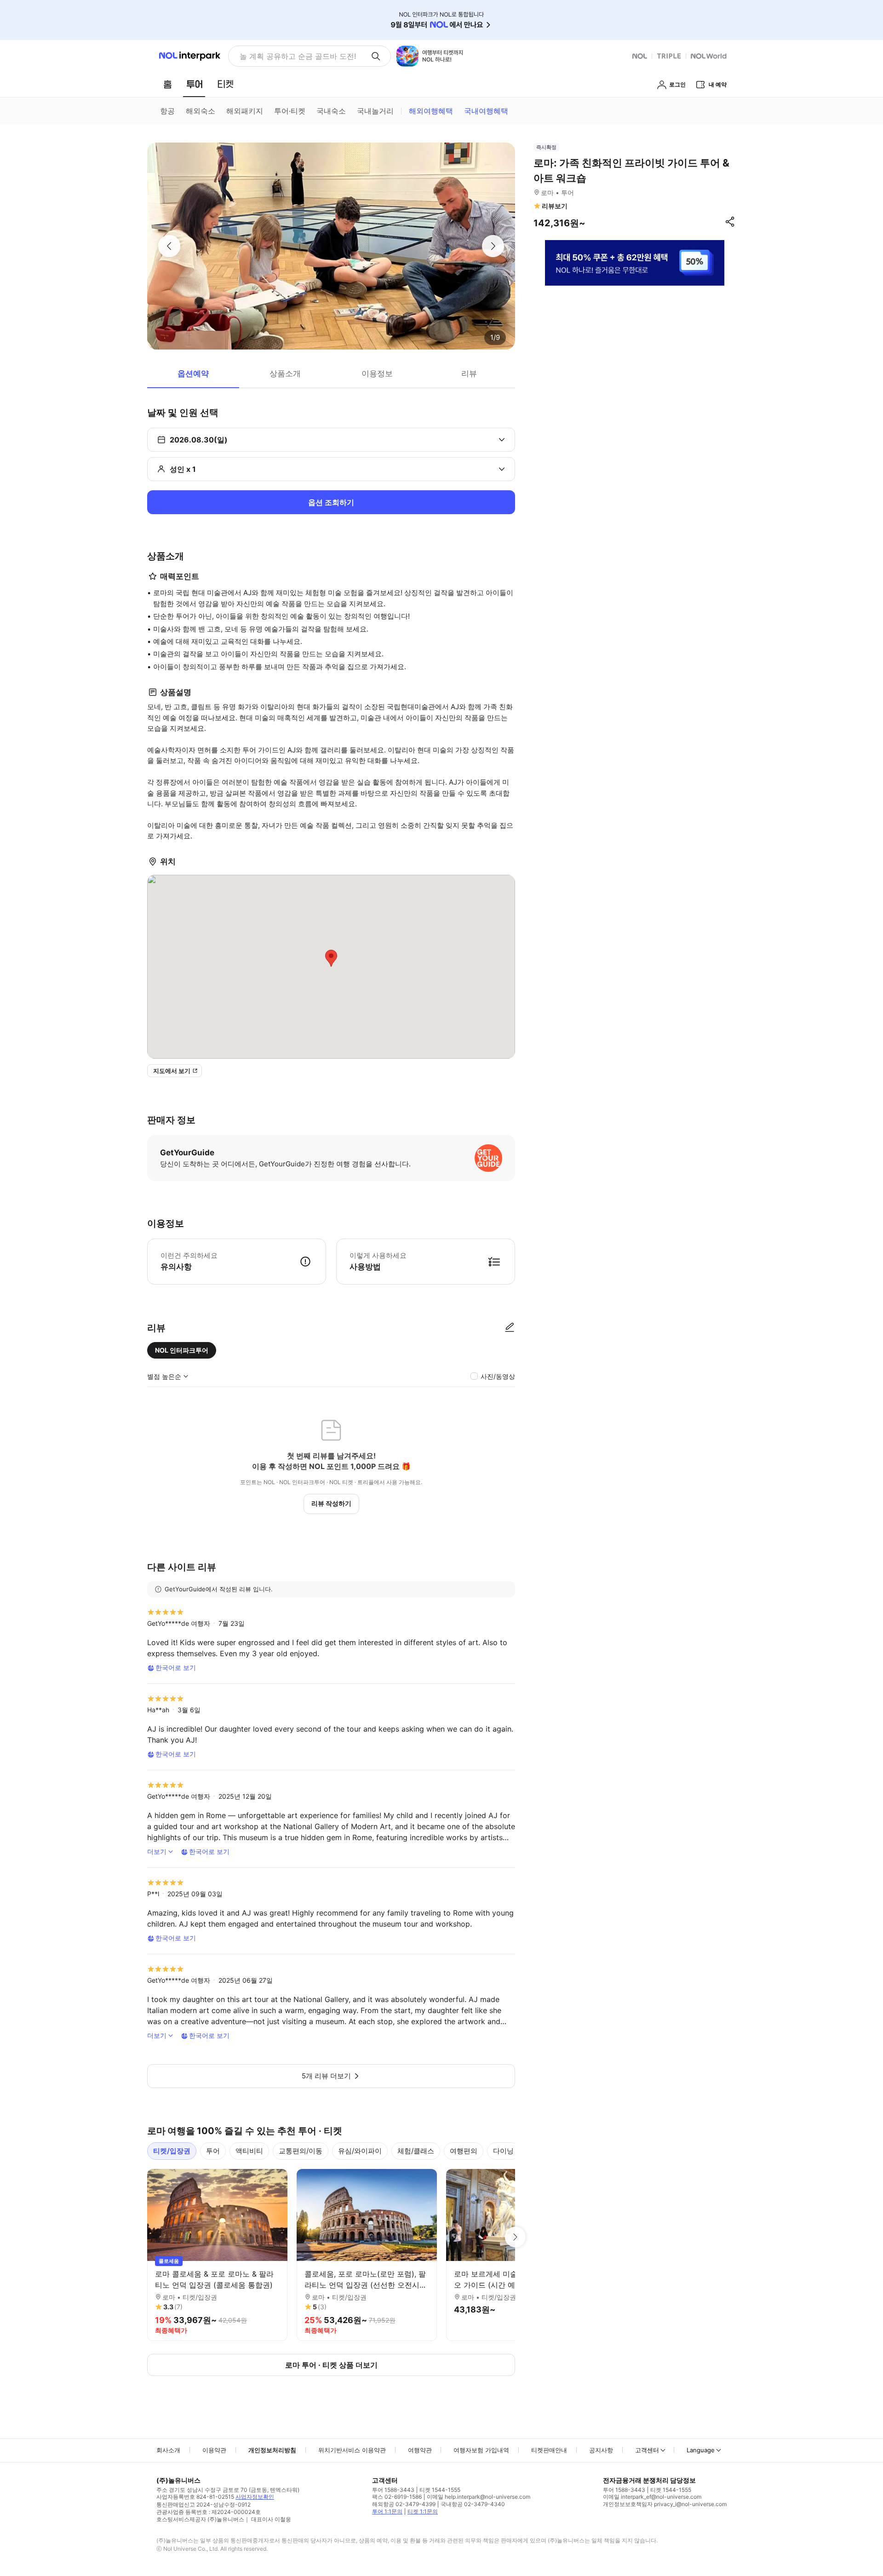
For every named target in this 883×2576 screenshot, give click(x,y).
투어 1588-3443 (393, 2490)
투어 (213, 2151)
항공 (167, 111)
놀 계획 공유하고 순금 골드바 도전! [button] (298, 56)
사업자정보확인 (255, 2497)
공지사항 (601, 2450)
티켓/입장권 (172, 2151)
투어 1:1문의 (387, 2511)
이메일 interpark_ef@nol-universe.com (652, 2497)
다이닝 (503, 2151)
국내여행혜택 (486, 111)
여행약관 (420, 2450)
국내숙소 (331, 111)
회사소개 (168, 2450)
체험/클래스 (416, 2151)
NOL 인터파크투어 (182, 1350)
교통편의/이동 (301, 2151)
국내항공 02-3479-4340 (473, 2504)
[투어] (194, 84)
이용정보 (377, 373)
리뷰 (469, 373)
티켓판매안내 (549, 2450)
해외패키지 (245, 111)
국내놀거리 (375, 111)
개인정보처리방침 (272, 2450)
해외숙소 (201, 111)
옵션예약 (193, 373)
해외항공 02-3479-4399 (404, 2504)
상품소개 (285, 373)
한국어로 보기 (176, 1667)
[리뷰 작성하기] (510, 1328)
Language (701, 2450)
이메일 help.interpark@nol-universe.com (479, 2497)
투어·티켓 (290, 111)
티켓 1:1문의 (423, 2511)
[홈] (167, 84)
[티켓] (225, 84)
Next (515, 2237)
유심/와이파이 (360, 2151)
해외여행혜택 (431, 111)
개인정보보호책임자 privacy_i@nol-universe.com (665, 2504)
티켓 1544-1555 (440, 2490)
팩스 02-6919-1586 (397, 2497)
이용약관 (214, 2450)
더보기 (157, 1851)
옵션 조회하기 (331, 502)
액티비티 (249, 2151)
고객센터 (647, 2450)
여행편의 (464, 2151)
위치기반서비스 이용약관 (352, 2450)
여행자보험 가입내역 (481, 2450)
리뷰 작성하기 (331, 1503)
